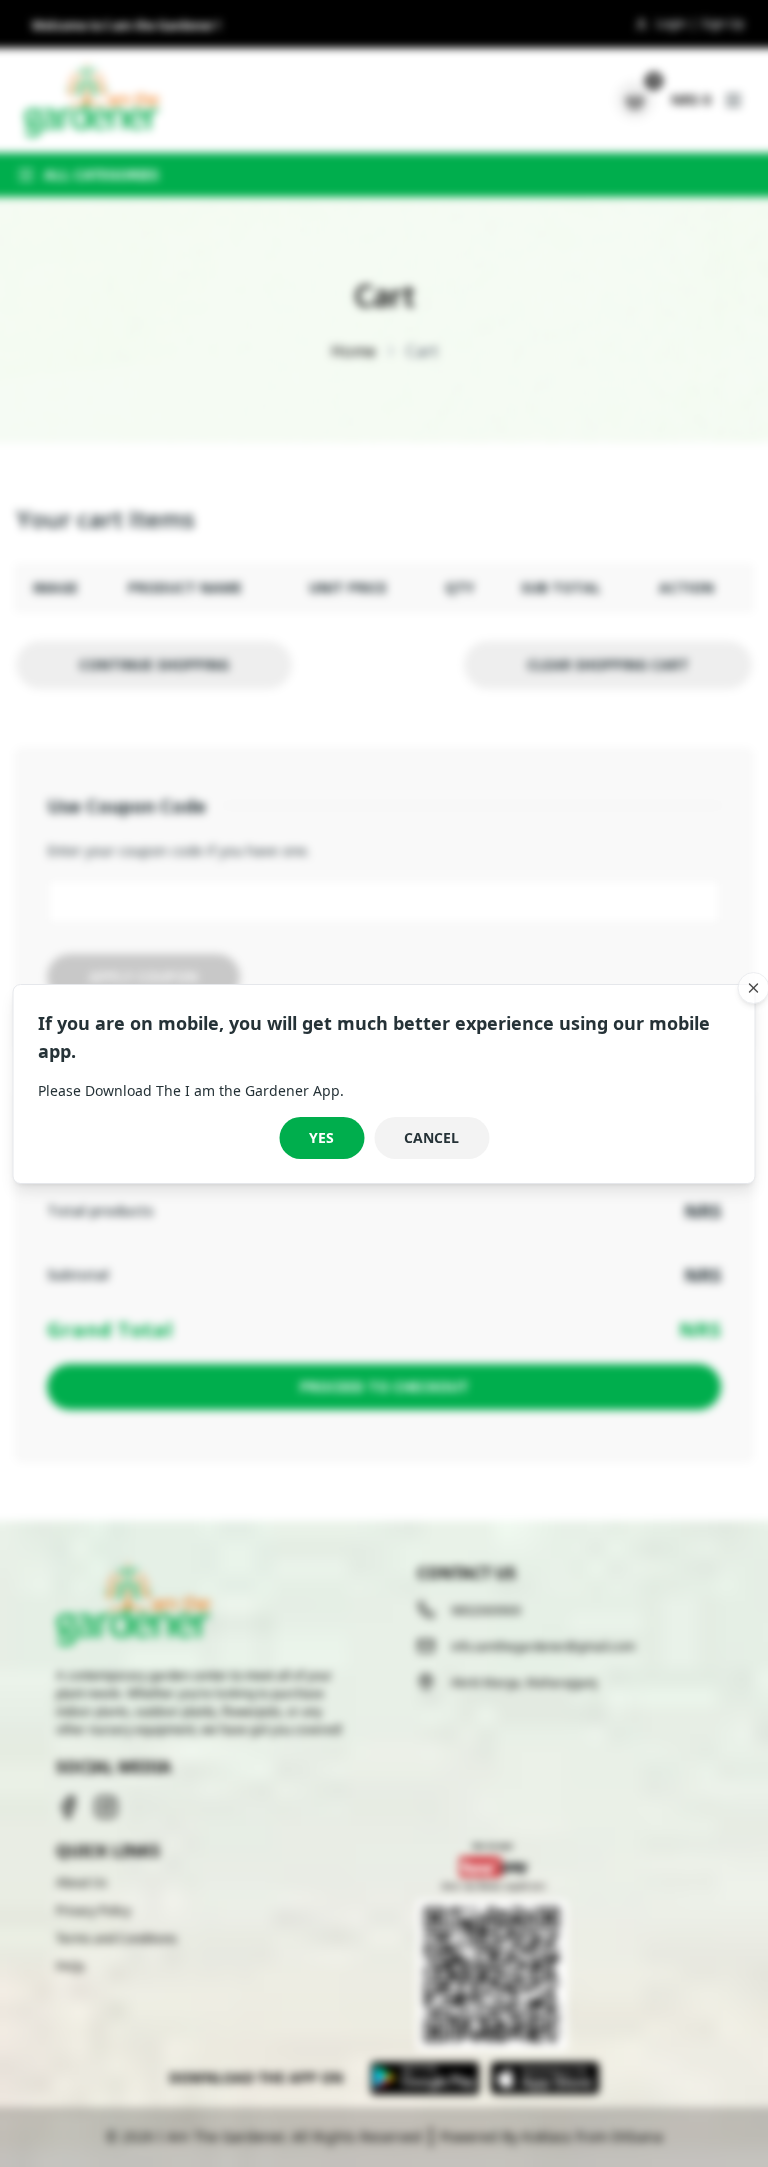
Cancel (431, 1137)
